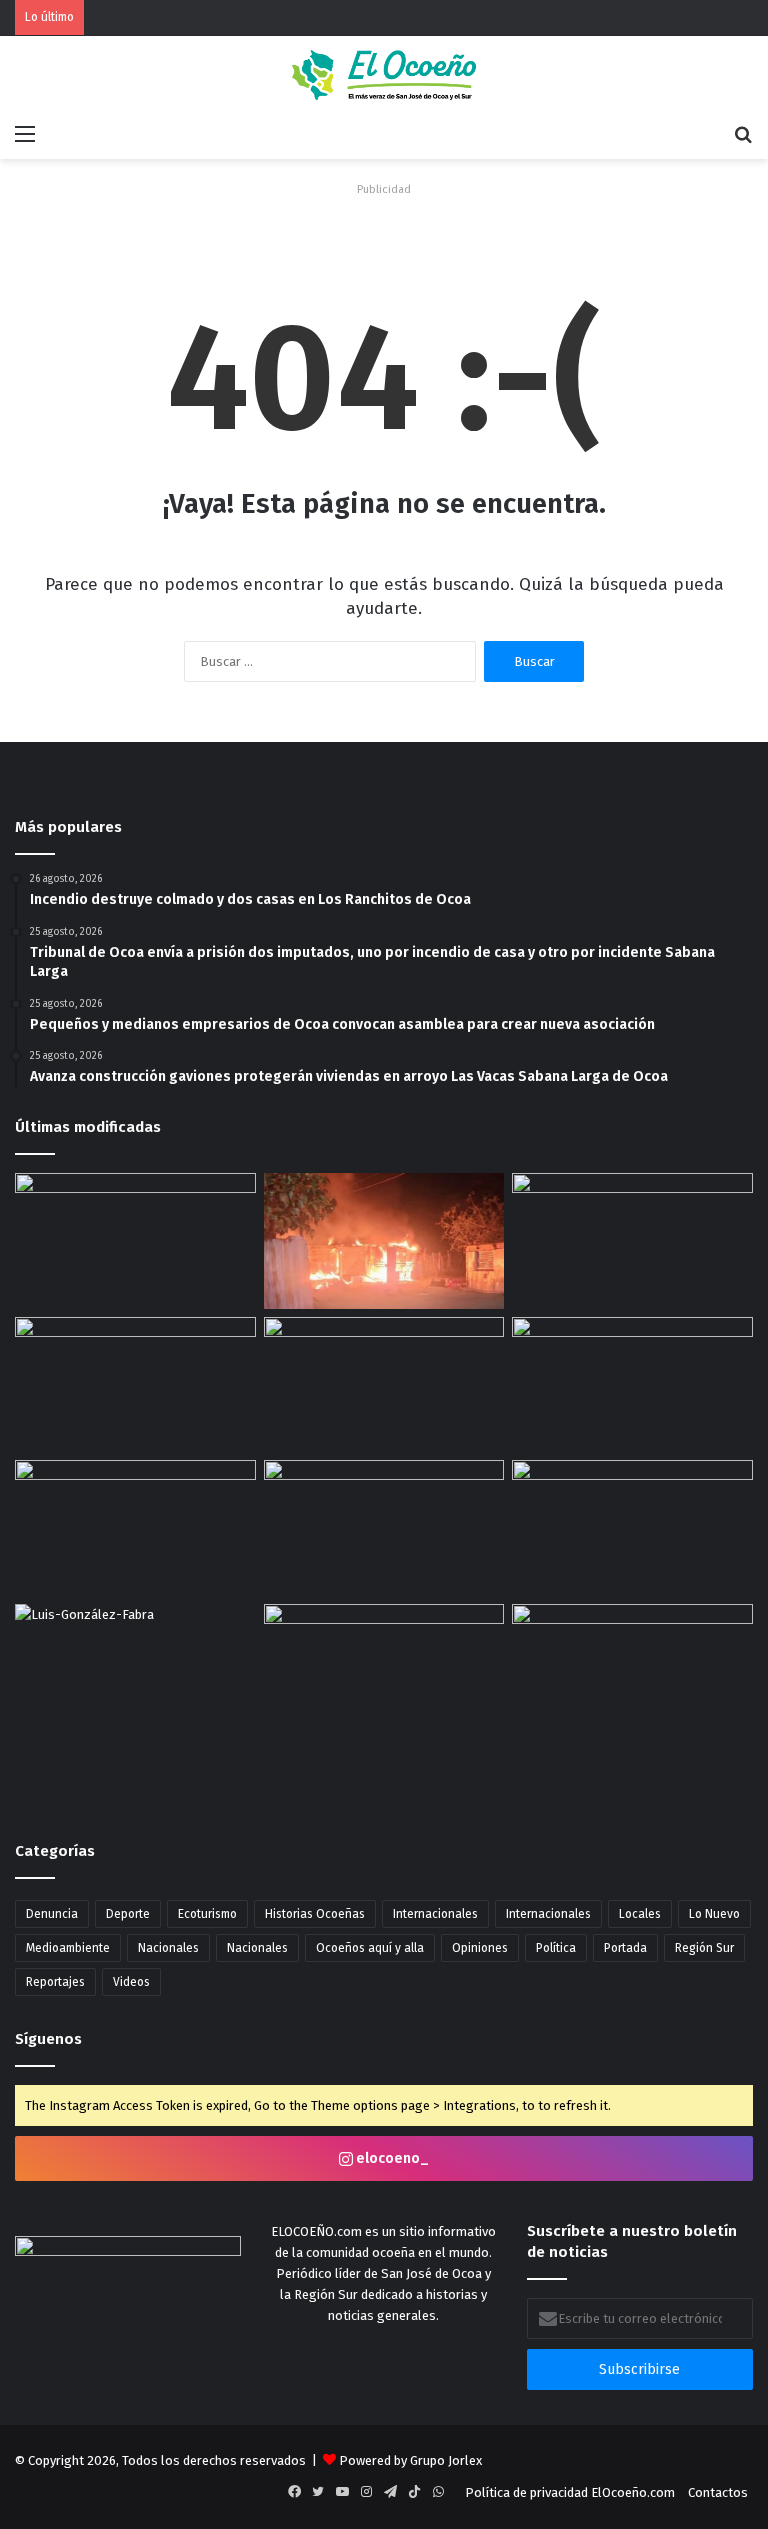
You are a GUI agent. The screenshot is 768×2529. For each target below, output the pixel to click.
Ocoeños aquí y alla (370, 1948)
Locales (640, 1914)
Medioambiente (68, 1948)
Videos (131, 1982)
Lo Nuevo (714, 1914)
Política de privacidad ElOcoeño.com (570, 2492)
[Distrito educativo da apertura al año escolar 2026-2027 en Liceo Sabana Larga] (135, 1528)
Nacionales (168, 1948)
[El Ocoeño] (384, 75)
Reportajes (55, 1982)
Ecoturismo (207, 1914)
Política (556, 1948)
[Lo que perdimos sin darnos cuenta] (135, 1672)
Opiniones (480, 1948)
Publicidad (384, 189)
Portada (625, 1948)
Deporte (128, 1914)
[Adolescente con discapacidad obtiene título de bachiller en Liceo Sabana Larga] (384, 1672)
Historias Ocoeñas (315, 1914)
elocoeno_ (391, 2158)
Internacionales (435, 1914)
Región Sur (704, 1948)
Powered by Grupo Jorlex (410, 2460)
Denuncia (52, 1914)
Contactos (718, 2492)
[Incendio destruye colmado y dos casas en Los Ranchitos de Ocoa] (384, 1241)
